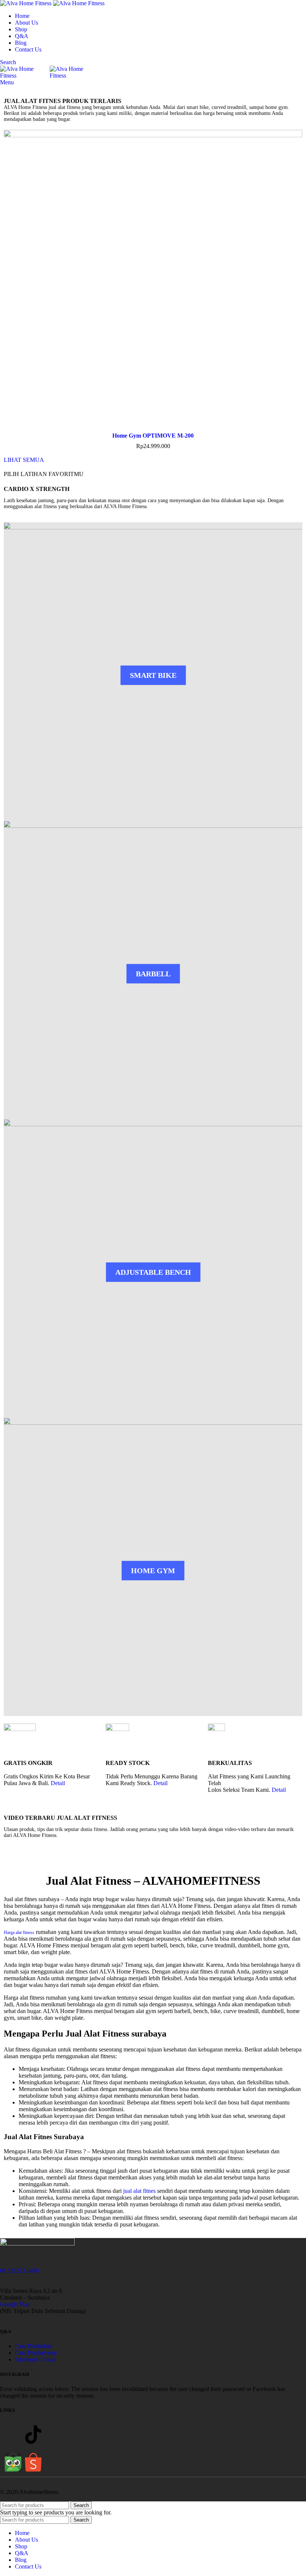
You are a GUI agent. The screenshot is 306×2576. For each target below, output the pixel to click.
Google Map (15, 2304)
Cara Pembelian (34, 2346)
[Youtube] (53, 2435)
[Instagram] (13, 2435)
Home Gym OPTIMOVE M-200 (153, 436)
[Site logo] (26, 3)
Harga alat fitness (19, 1932)
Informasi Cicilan (35, 2359)
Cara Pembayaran (36, 2353)
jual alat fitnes (139, 2191)
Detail (58, 1783)
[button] (7, 86)
